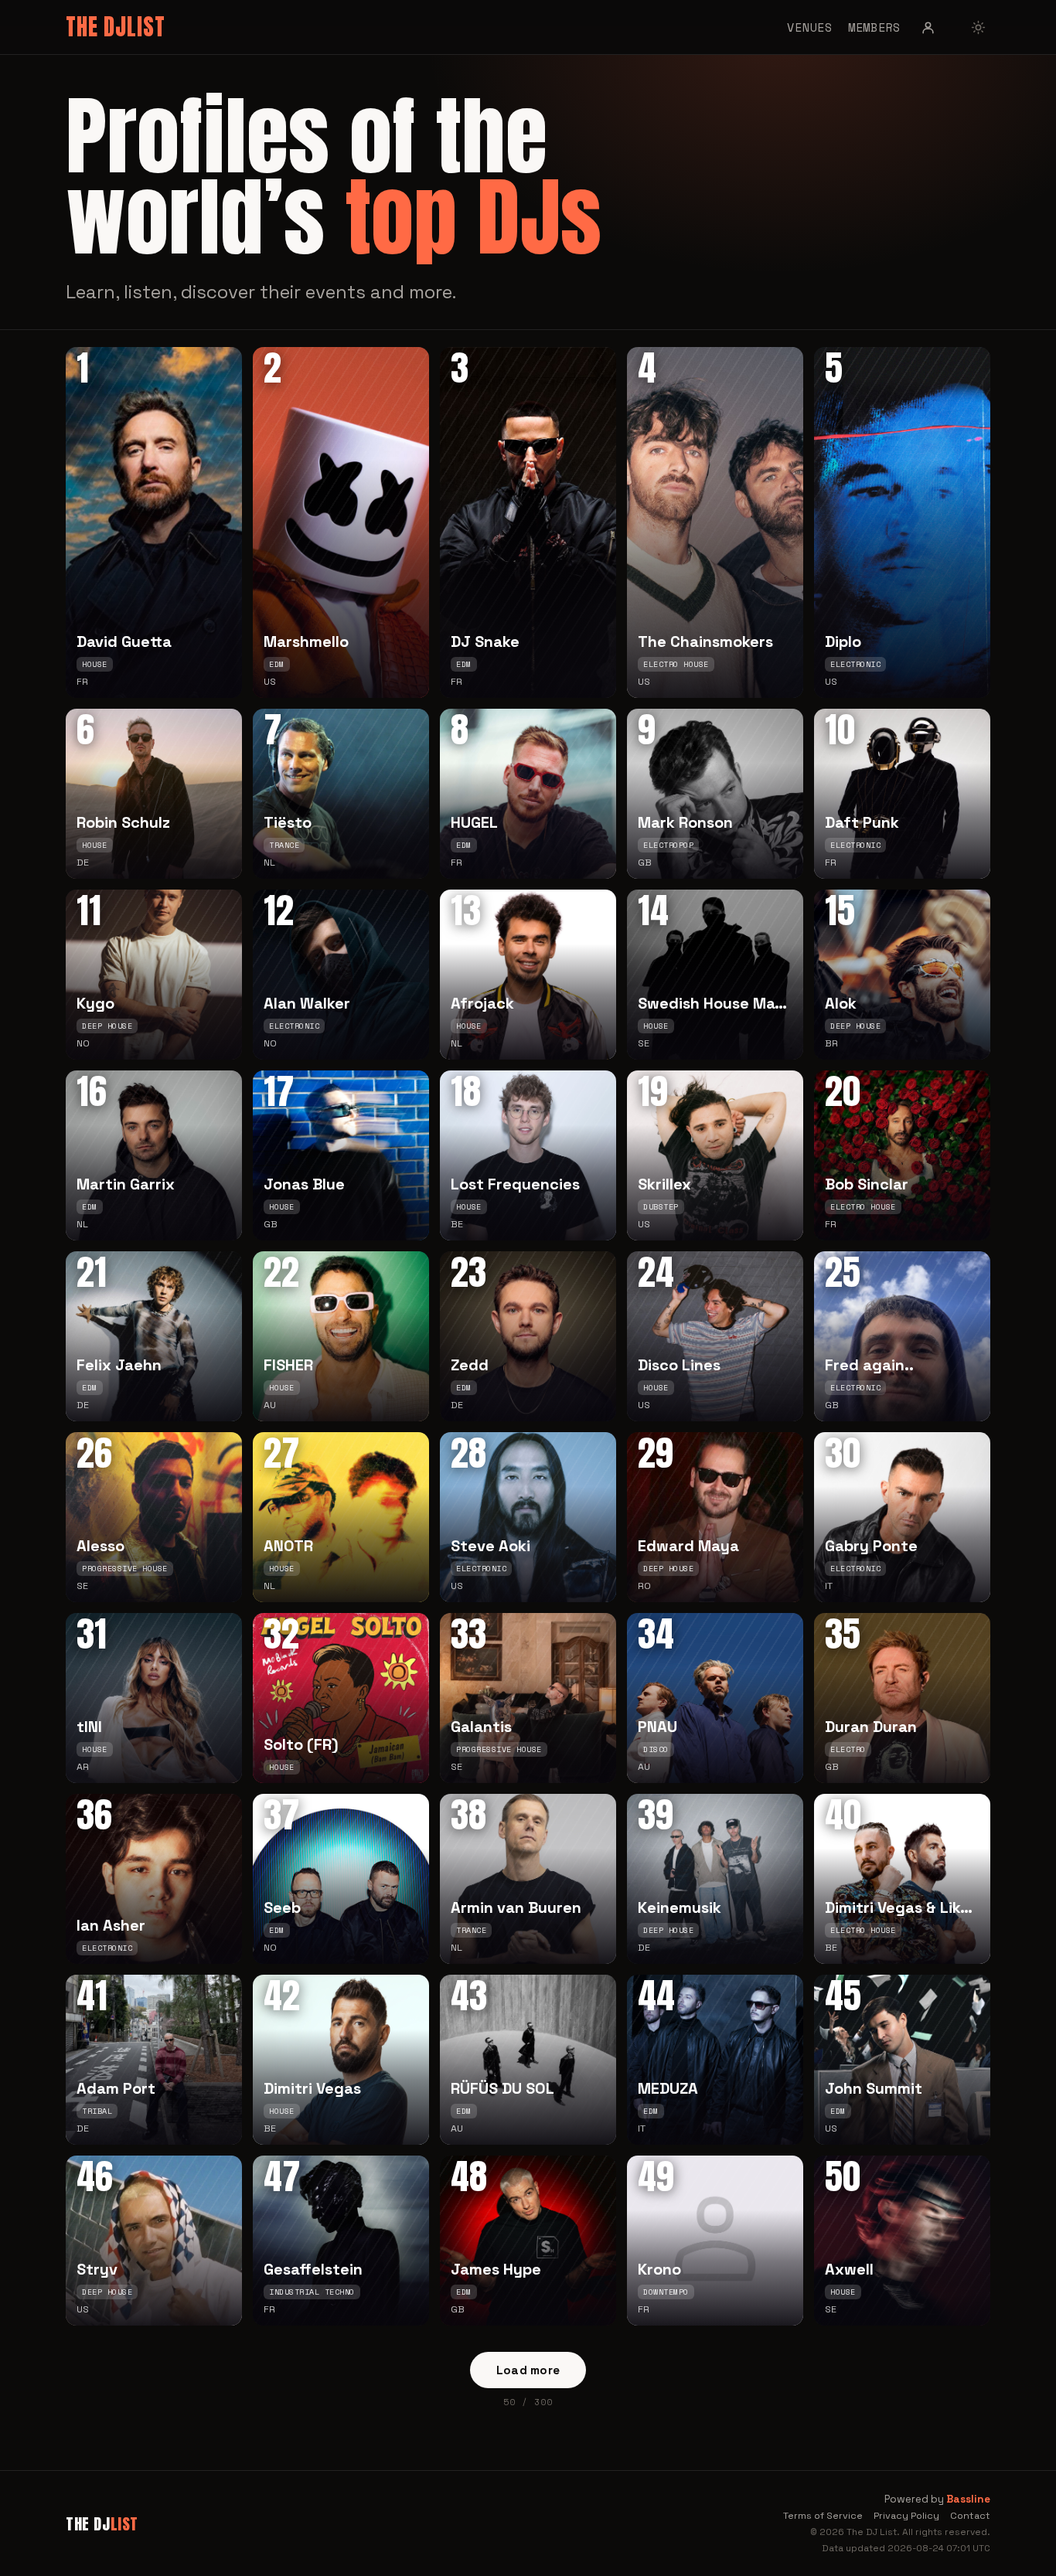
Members (874, 27)
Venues (810, 27)
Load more (528, 2370)
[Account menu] (928, 27)
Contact (970, 2516)
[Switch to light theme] (978, 27)
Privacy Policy (906, 2516)
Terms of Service (823, 2516)
